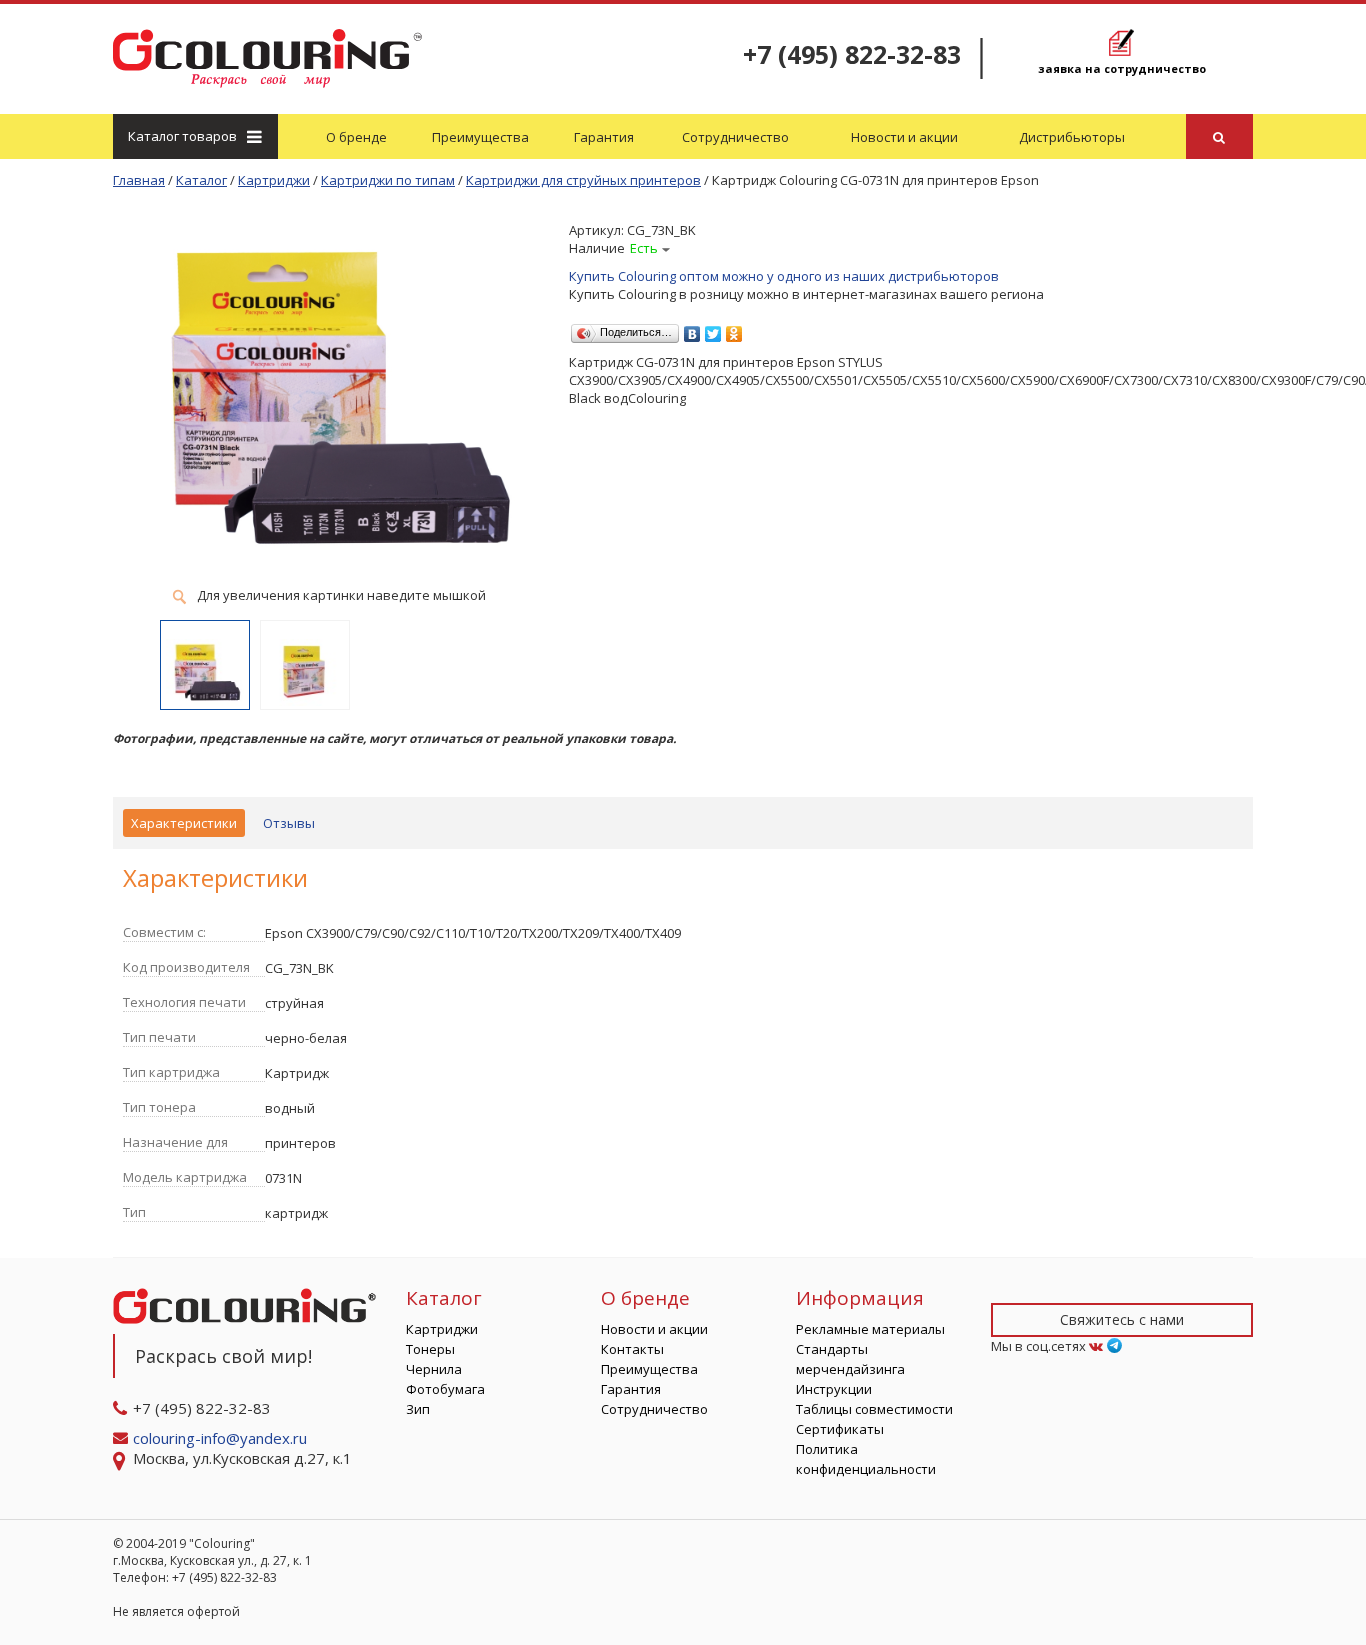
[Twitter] (713, 329)
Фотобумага (445, 1389)
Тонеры (430, 1349)
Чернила (434, 1369)
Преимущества (480, 137)
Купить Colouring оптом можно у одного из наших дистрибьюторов (784, 276)
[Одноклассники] (734, 329)
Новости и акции (904, 137)
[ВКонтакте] (692, 329)
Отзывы (289, 823)
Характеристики (184, 823)
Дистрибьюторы (1072, 137)
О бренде (356, 137)
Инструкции (834, 1389)
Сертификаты (840, 1429)
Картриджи (442, 1329)
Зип (418, 1409)
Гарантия (604, 137)
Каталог (182, 136)
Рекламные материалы (870, 1329)
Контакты (632, 1349)
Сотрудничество (735, 137)
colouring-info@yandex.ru (222, 1438)
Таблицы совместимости (874, 1409)
